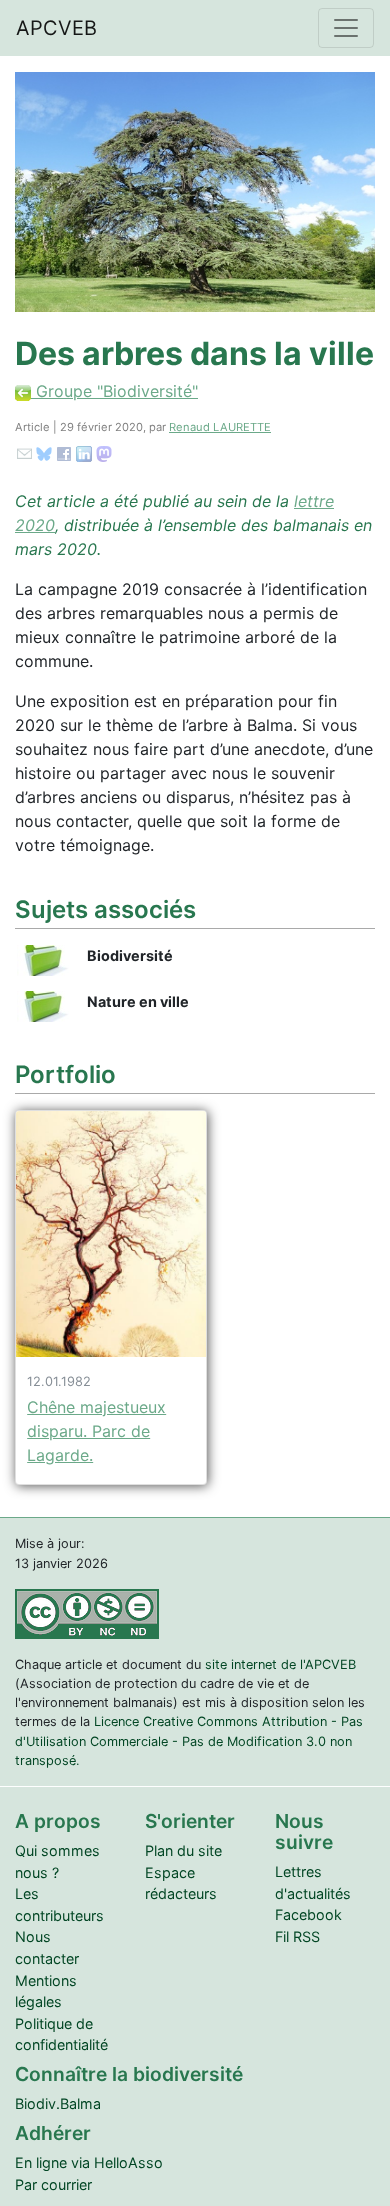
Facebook (308, 1914)
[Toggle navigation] (346, 28)
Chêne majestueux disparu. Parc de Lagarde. (96, 1431)
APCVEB (56, 28)
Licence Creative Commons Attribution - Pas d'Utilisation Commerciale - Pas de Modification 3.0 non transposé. (189, 1740)
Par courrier (53, 2184)
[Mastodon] (104, 453)
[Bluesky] (44, 453)
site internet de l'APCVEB (280, 1664)
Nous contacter (47, 1947)
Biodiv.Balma (58, 2103)
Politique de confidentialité (61, 2034)
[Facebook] (64, 453)
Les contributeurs (59, 1904)
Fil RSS (297, 1936)
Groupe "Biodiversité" (114, 391)
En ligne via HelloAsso (89, 2162)
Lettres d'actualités (313, 1882)
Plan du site (183, 1850)
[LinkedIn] (84, 453)
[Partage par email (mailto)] (24, 453)
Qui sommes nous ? (57, 1861)
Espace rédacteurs (181, 1883)
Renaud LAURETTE (220, 427)
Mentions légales (46, 1991)
